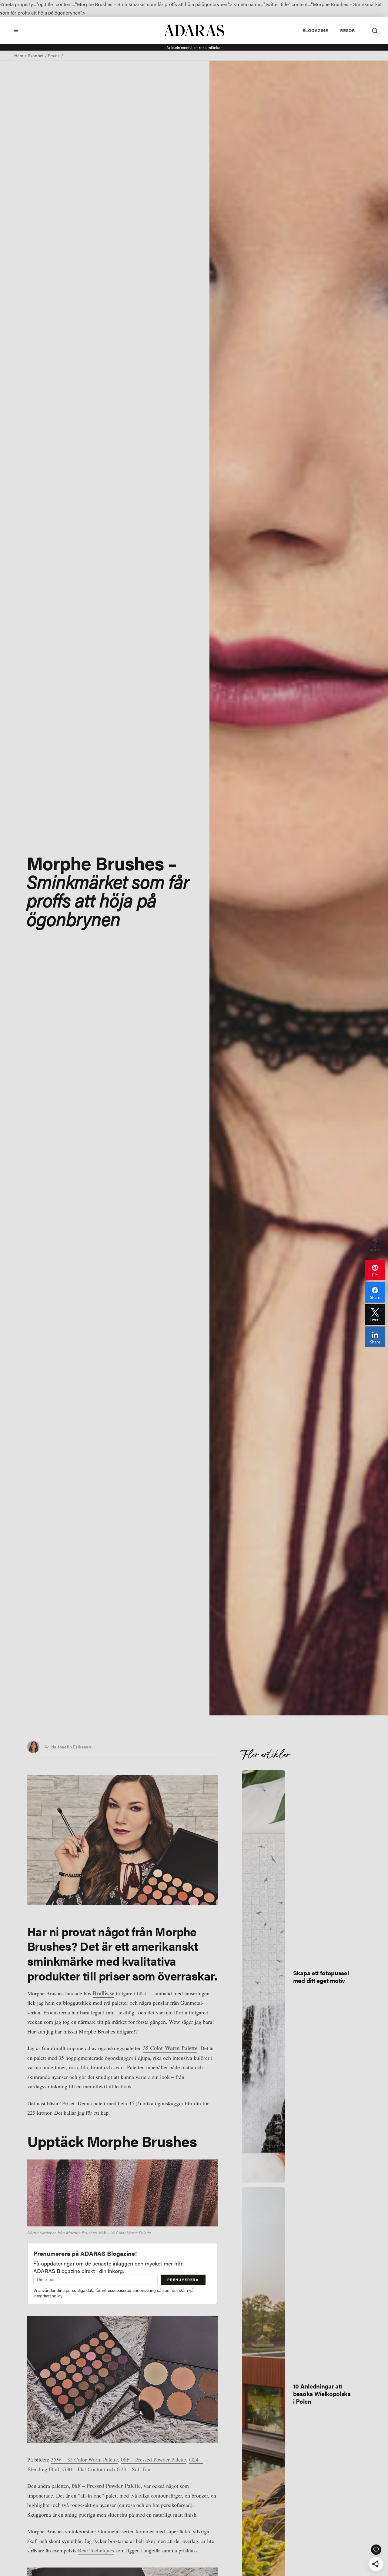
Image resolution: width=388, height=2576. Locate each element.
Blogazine (315, 30)
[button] (16, 30)
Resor (347, 30)
